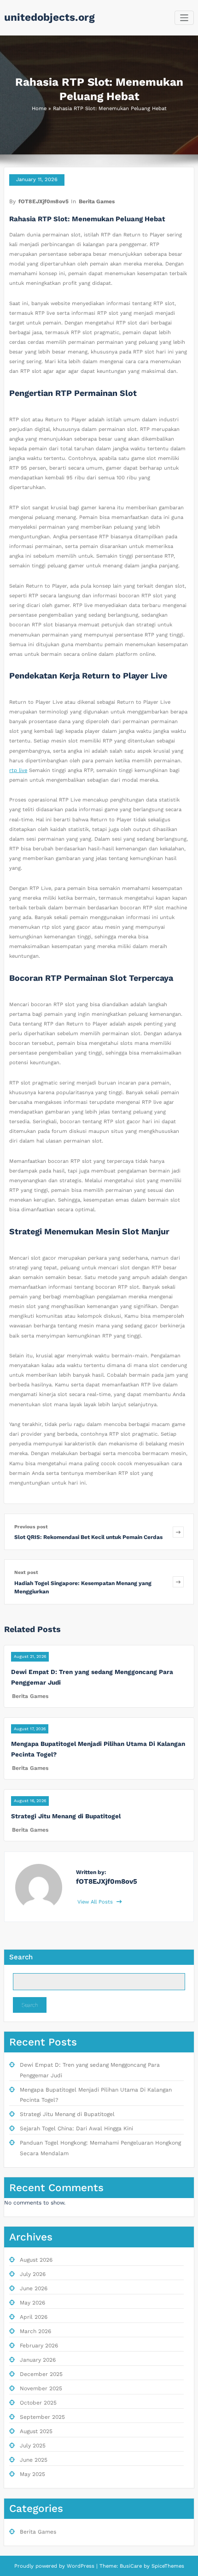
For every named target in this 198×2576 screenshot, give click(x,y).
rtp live (18, 770)
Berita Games (97, 201)
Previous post (31, 1527)
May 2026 (32, 2303)
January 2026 (38, 2360)
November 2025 (41, 2388)
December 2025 (41, 2374)
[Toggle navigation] (184, 18)
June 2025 (34, 2460)
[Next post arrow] (178, 1582)
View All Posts (96, 1902)
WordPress (81, 2566)
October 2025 (38, 2403)
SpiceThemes (167, 2566)
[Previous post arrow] (178, 1532)
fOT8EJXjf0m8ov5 (44, 201)
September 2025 (42, 2417)
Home (39, 109)
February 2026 (39, 2346)
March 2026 (35, 2331)
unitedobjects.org (49, 17)
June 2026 (34, 2288)
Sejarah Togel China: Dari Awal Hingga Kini (76, 2128)
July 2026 (33, 2274)
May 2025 (32, 2474)
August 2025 (36, 2431)
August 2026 (36, 2260)
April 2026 (34, 2317)
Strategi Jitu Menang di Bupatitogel (66, 1816)
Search (21, 1957)
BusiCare (132, 2566)
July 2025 (33, 2446)
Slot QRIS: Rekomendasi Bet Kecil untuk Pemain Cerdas (88, 1537)
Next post (26, 1572)
